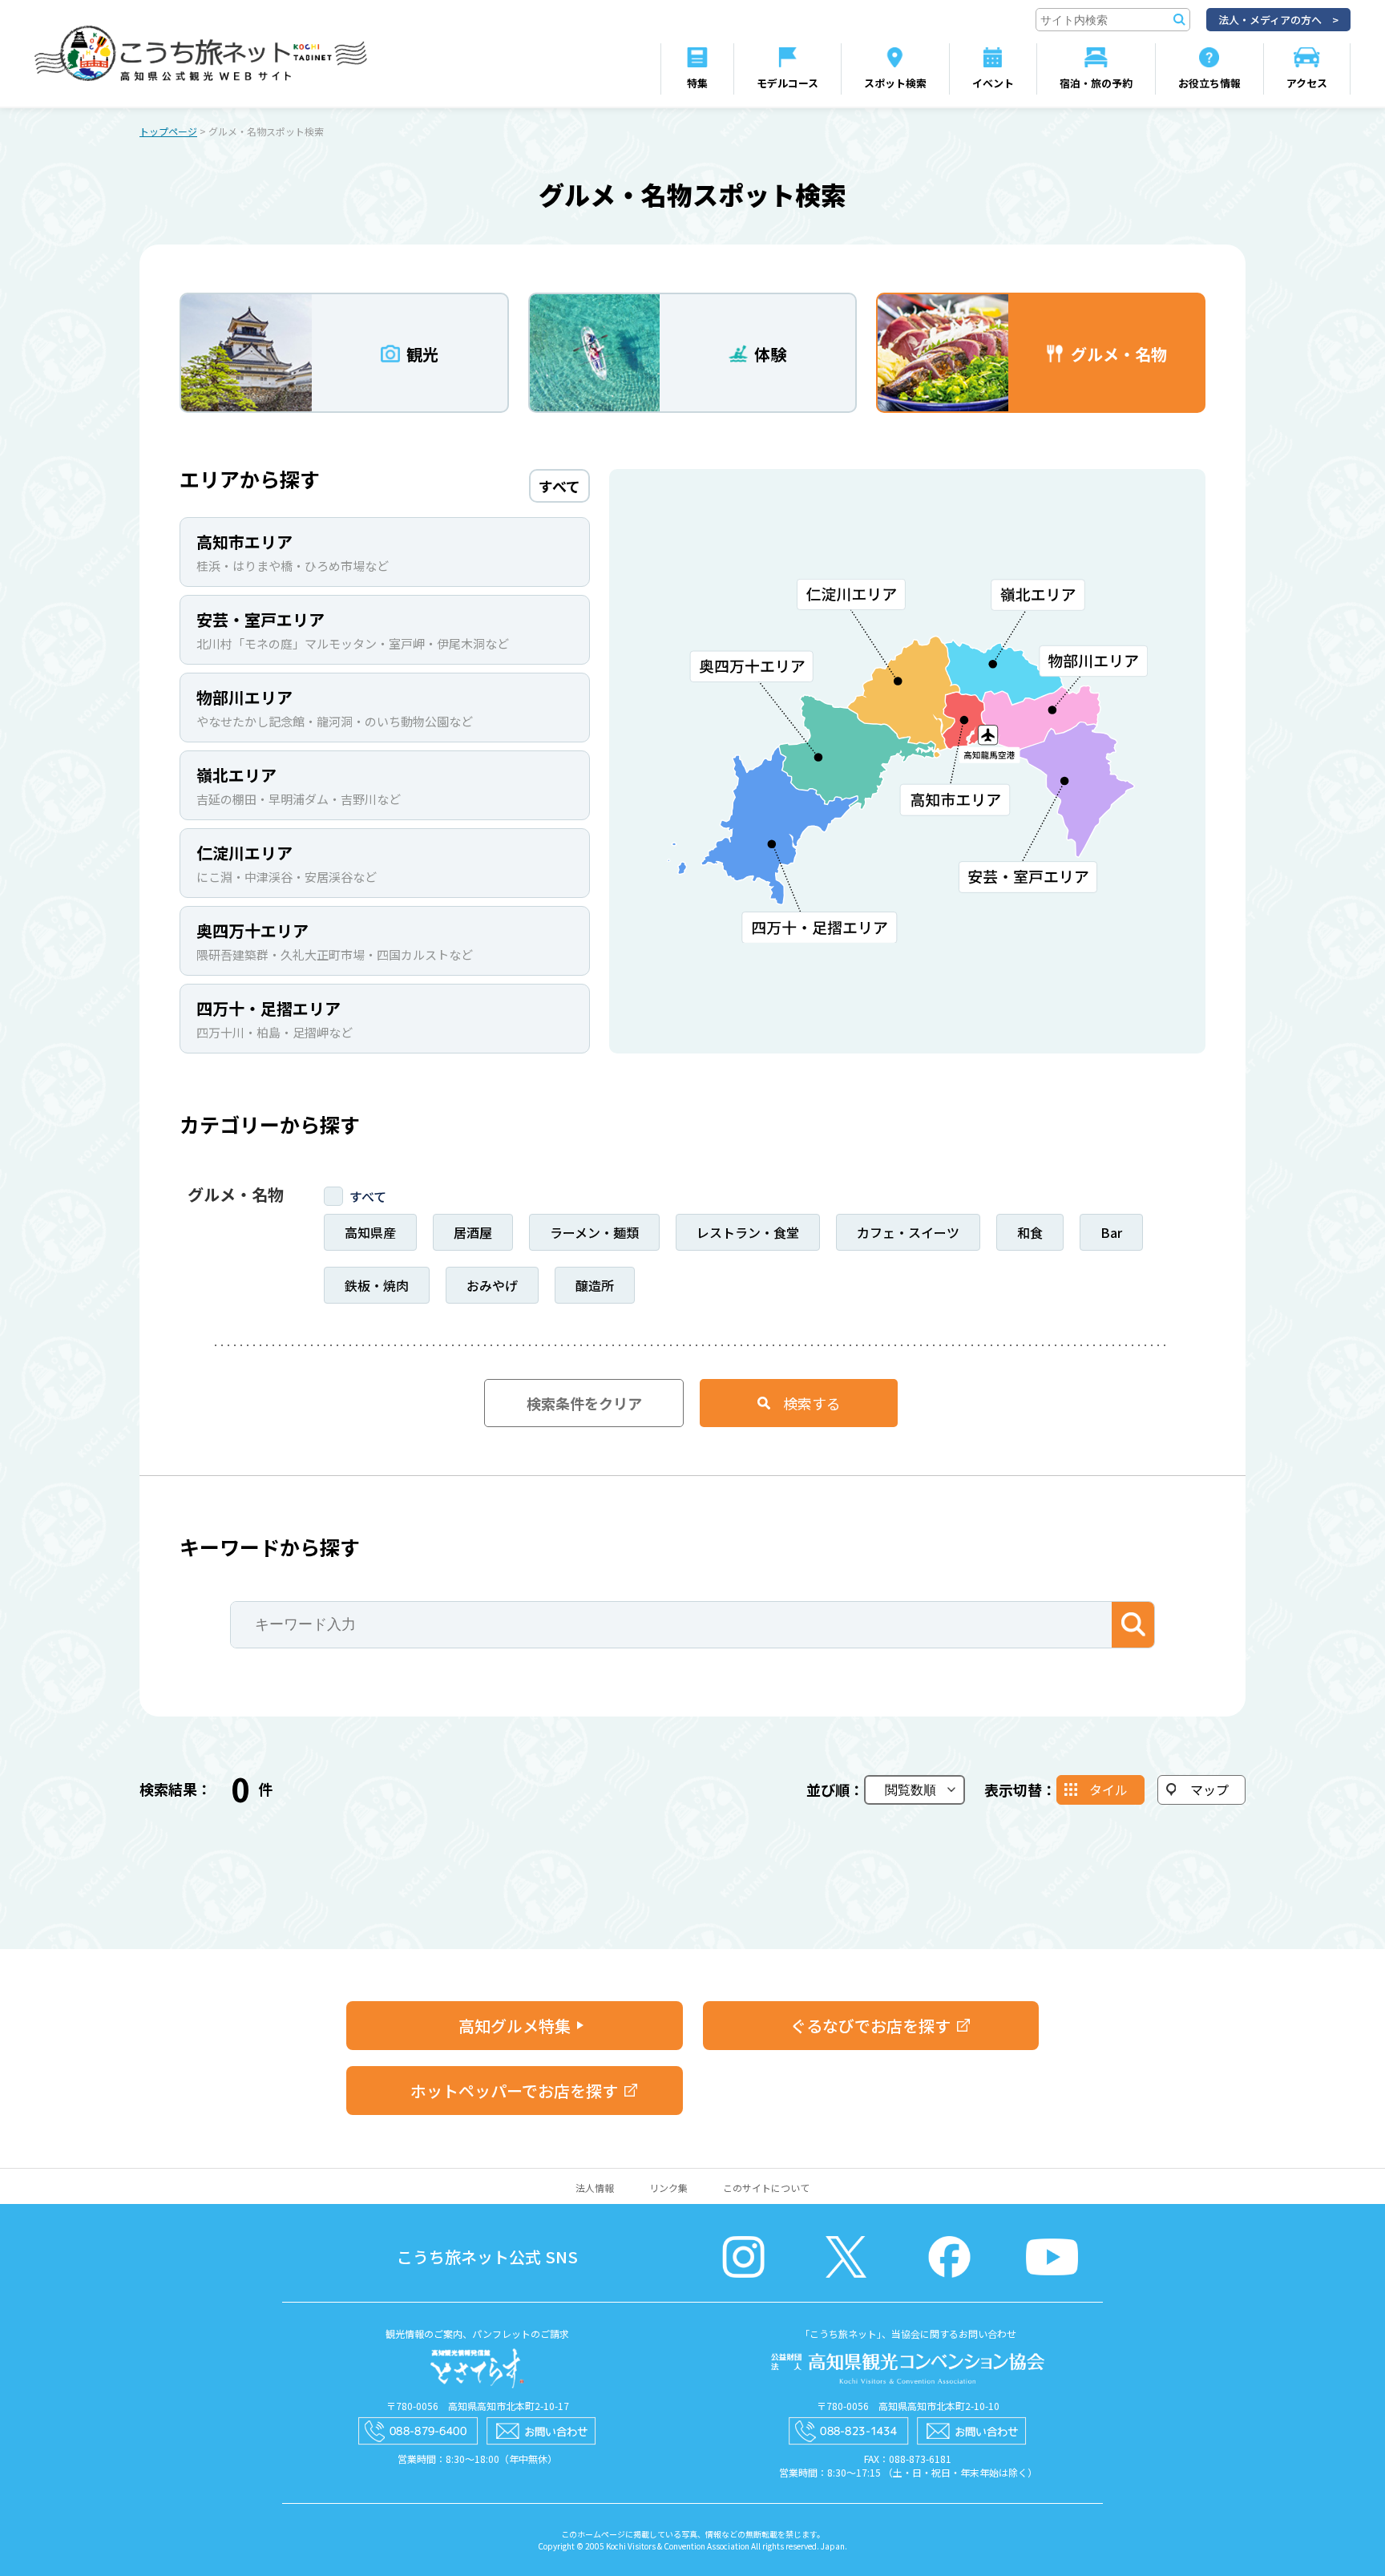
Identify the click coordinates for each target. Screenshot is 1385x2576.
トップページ (168, 131)
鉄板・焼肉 (377, 1285)
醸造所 (595, 1285)
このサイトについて (766, 2188)
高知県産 (370, 1232)
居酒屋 (473, 1232)
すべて (368, 1196)
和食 (1030, 1232)
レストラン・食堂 (748, 1232)
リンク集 (668, 2188)
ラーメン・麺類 (594, 1232)
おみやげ (492, 1285)
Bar (1111, 1232)
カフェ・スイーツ (908, 1232)
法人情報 (595, 2188)
